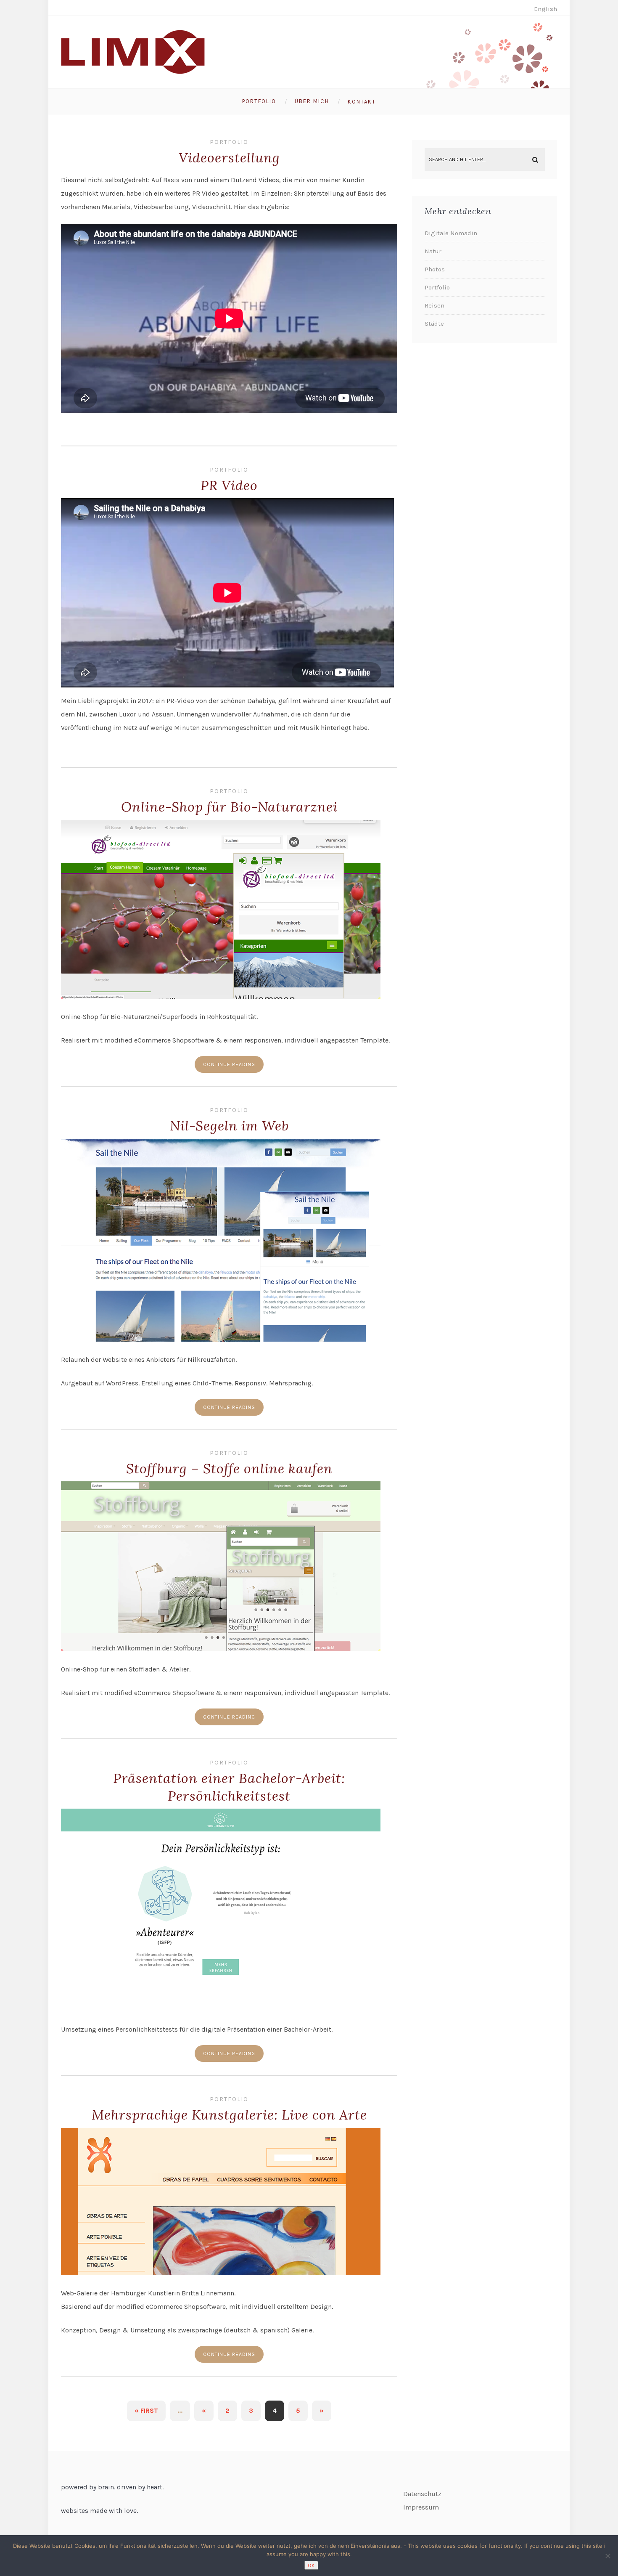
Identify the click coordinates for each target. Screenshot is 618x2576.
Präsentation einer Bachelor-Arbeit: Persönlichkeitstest (229, 1787)
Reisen (434, 305)
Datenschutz (422, 2494)
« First (146, 2410)
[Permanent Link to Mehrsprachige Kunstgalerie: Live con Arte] (221, 2273)
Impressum (421, 2507)
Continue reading (229, 1064)
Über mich (312, 101)
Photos (435, 269)
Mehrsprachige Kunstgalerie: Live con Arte (229, 2115)
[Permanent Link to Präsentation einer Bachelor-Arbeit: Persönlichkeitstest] (221, 2009)
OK (311, 2565)
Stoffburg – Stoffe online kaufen (229, 1468)
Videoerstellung (229, 158)
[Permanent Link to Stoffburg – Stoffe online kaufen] (221, 1649)
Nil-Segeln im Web (229, 1126)
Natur (433, 251)
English (545, 9)
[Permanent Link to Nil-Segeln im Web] (221, 1339)
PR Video (229, 485)
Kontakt (362, 102)
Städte (434, 324)
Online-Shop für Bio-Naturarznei (229, 807)
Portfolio (259, 101)
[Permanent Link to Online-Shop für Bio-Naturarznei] (221, 996)
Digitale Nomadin (451, 233)
